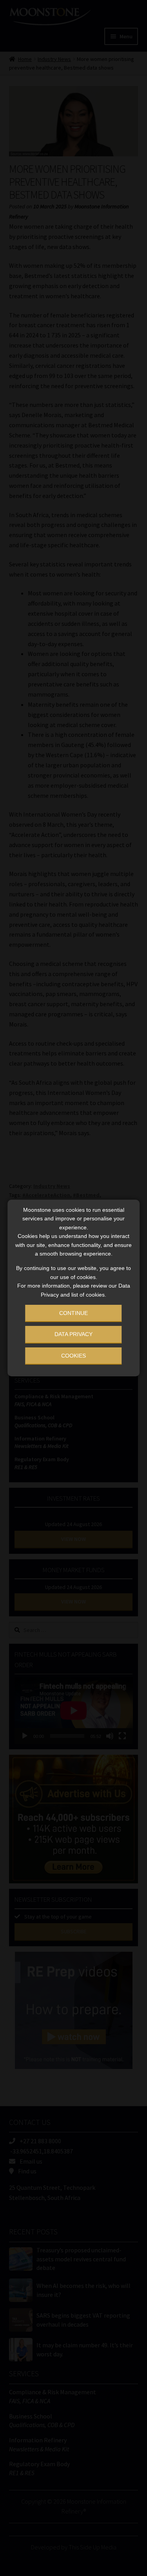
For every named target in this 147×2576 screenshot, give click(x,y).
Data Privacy (73, 1334)
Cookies (73, 1356)
